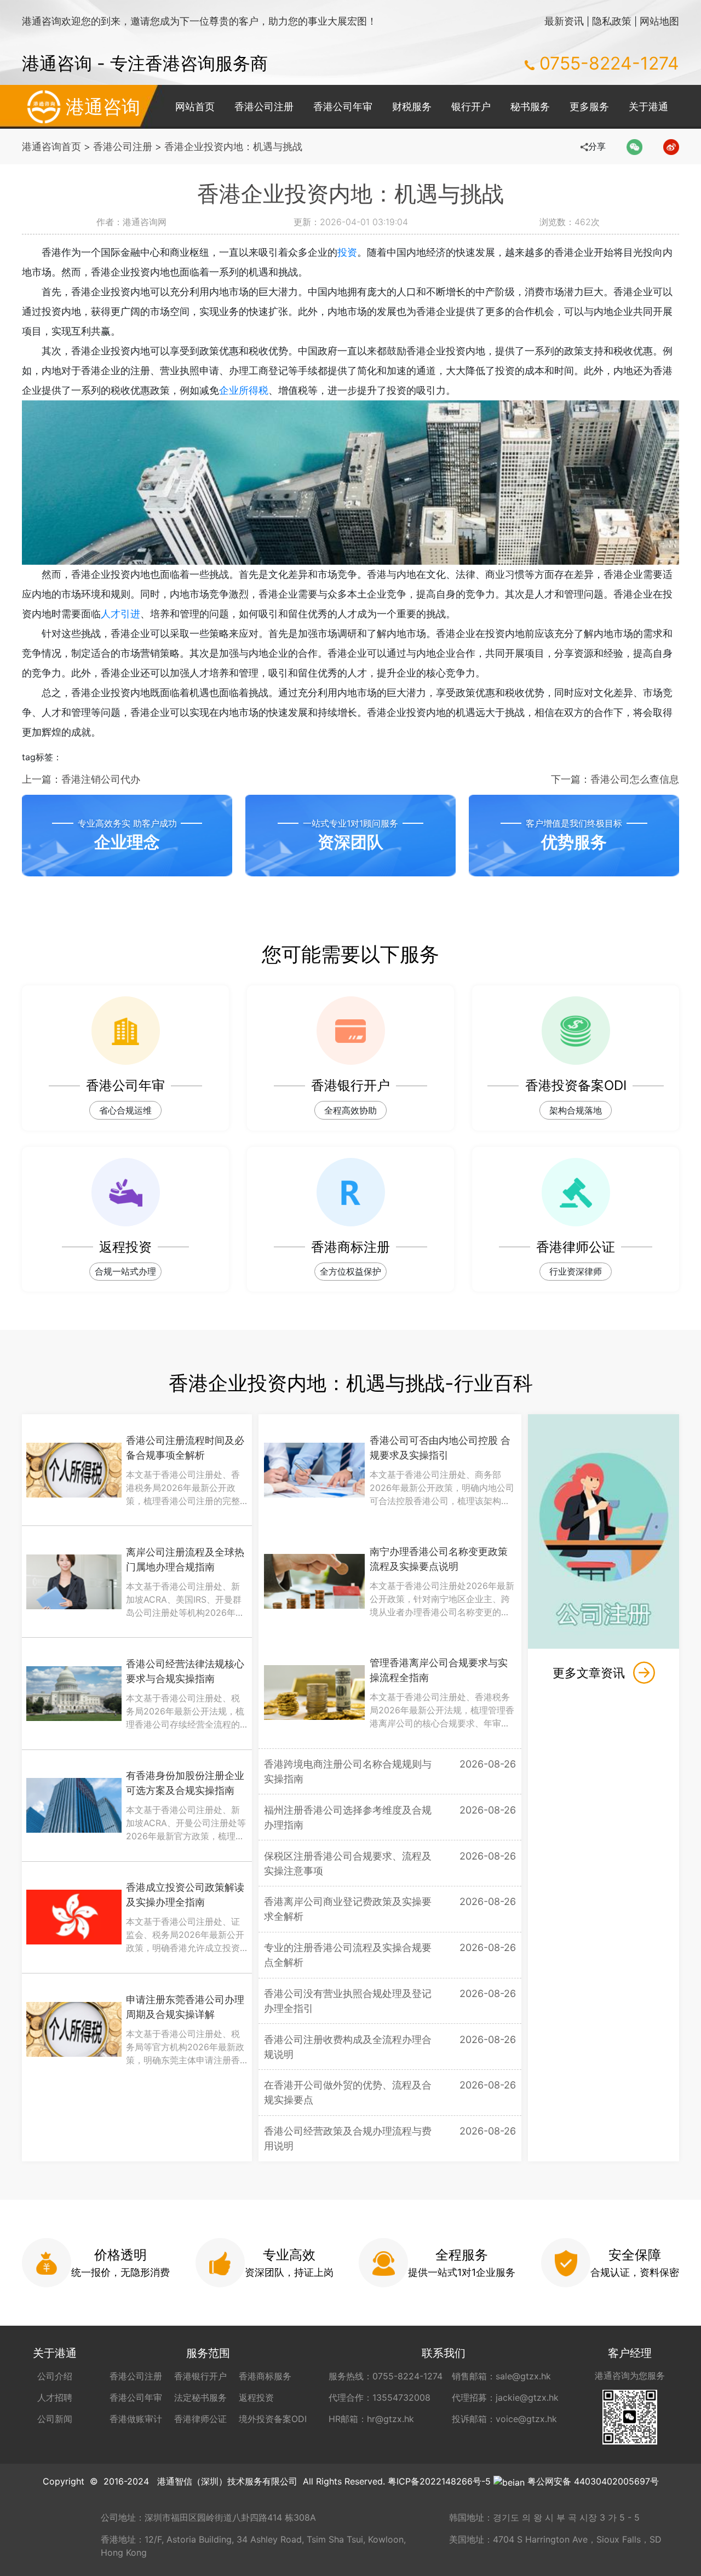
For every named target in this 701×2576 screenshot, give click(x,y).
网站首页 (195, 107)
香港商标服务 (265, 2376)
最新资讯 (564, 21)
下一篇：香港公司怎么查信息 (615, 779)
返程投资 (256, 2397)
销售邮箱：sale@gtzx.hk (501, 2376)
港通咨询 (103, 107)
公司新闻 (55, 2419)
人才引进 (120, 614)
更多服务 (589, 107)
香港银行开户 (200, 2376)
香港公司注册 (264, 107)
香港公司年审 (343, 107)
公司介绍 (55, 2376)
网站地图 (659, 21)
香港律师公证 (200, 2419)
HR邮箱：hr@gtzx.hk (371, 2419)
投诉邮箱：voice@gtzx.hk (504, 2419)
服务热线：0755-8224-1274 (386, 2376)
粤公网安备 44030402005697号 (593, 2481)
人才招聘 (55, 2397)
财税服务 (412, 107)
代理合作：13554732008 (380, 2397)
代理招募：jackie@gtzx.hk (505, 2397)
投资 (347, 252)
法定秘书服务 (200, 2397)
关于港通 (648, 107)
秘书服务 (530, 107)
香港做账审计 (136, 2419)
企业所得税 (244, 390)
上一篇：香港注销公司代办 (81, 779)
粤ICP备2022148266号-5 (439, 2481)
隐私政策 (612, 21)
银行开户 (471, 107)
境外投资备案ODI (273, 2419)
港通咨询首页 (51, 147)
